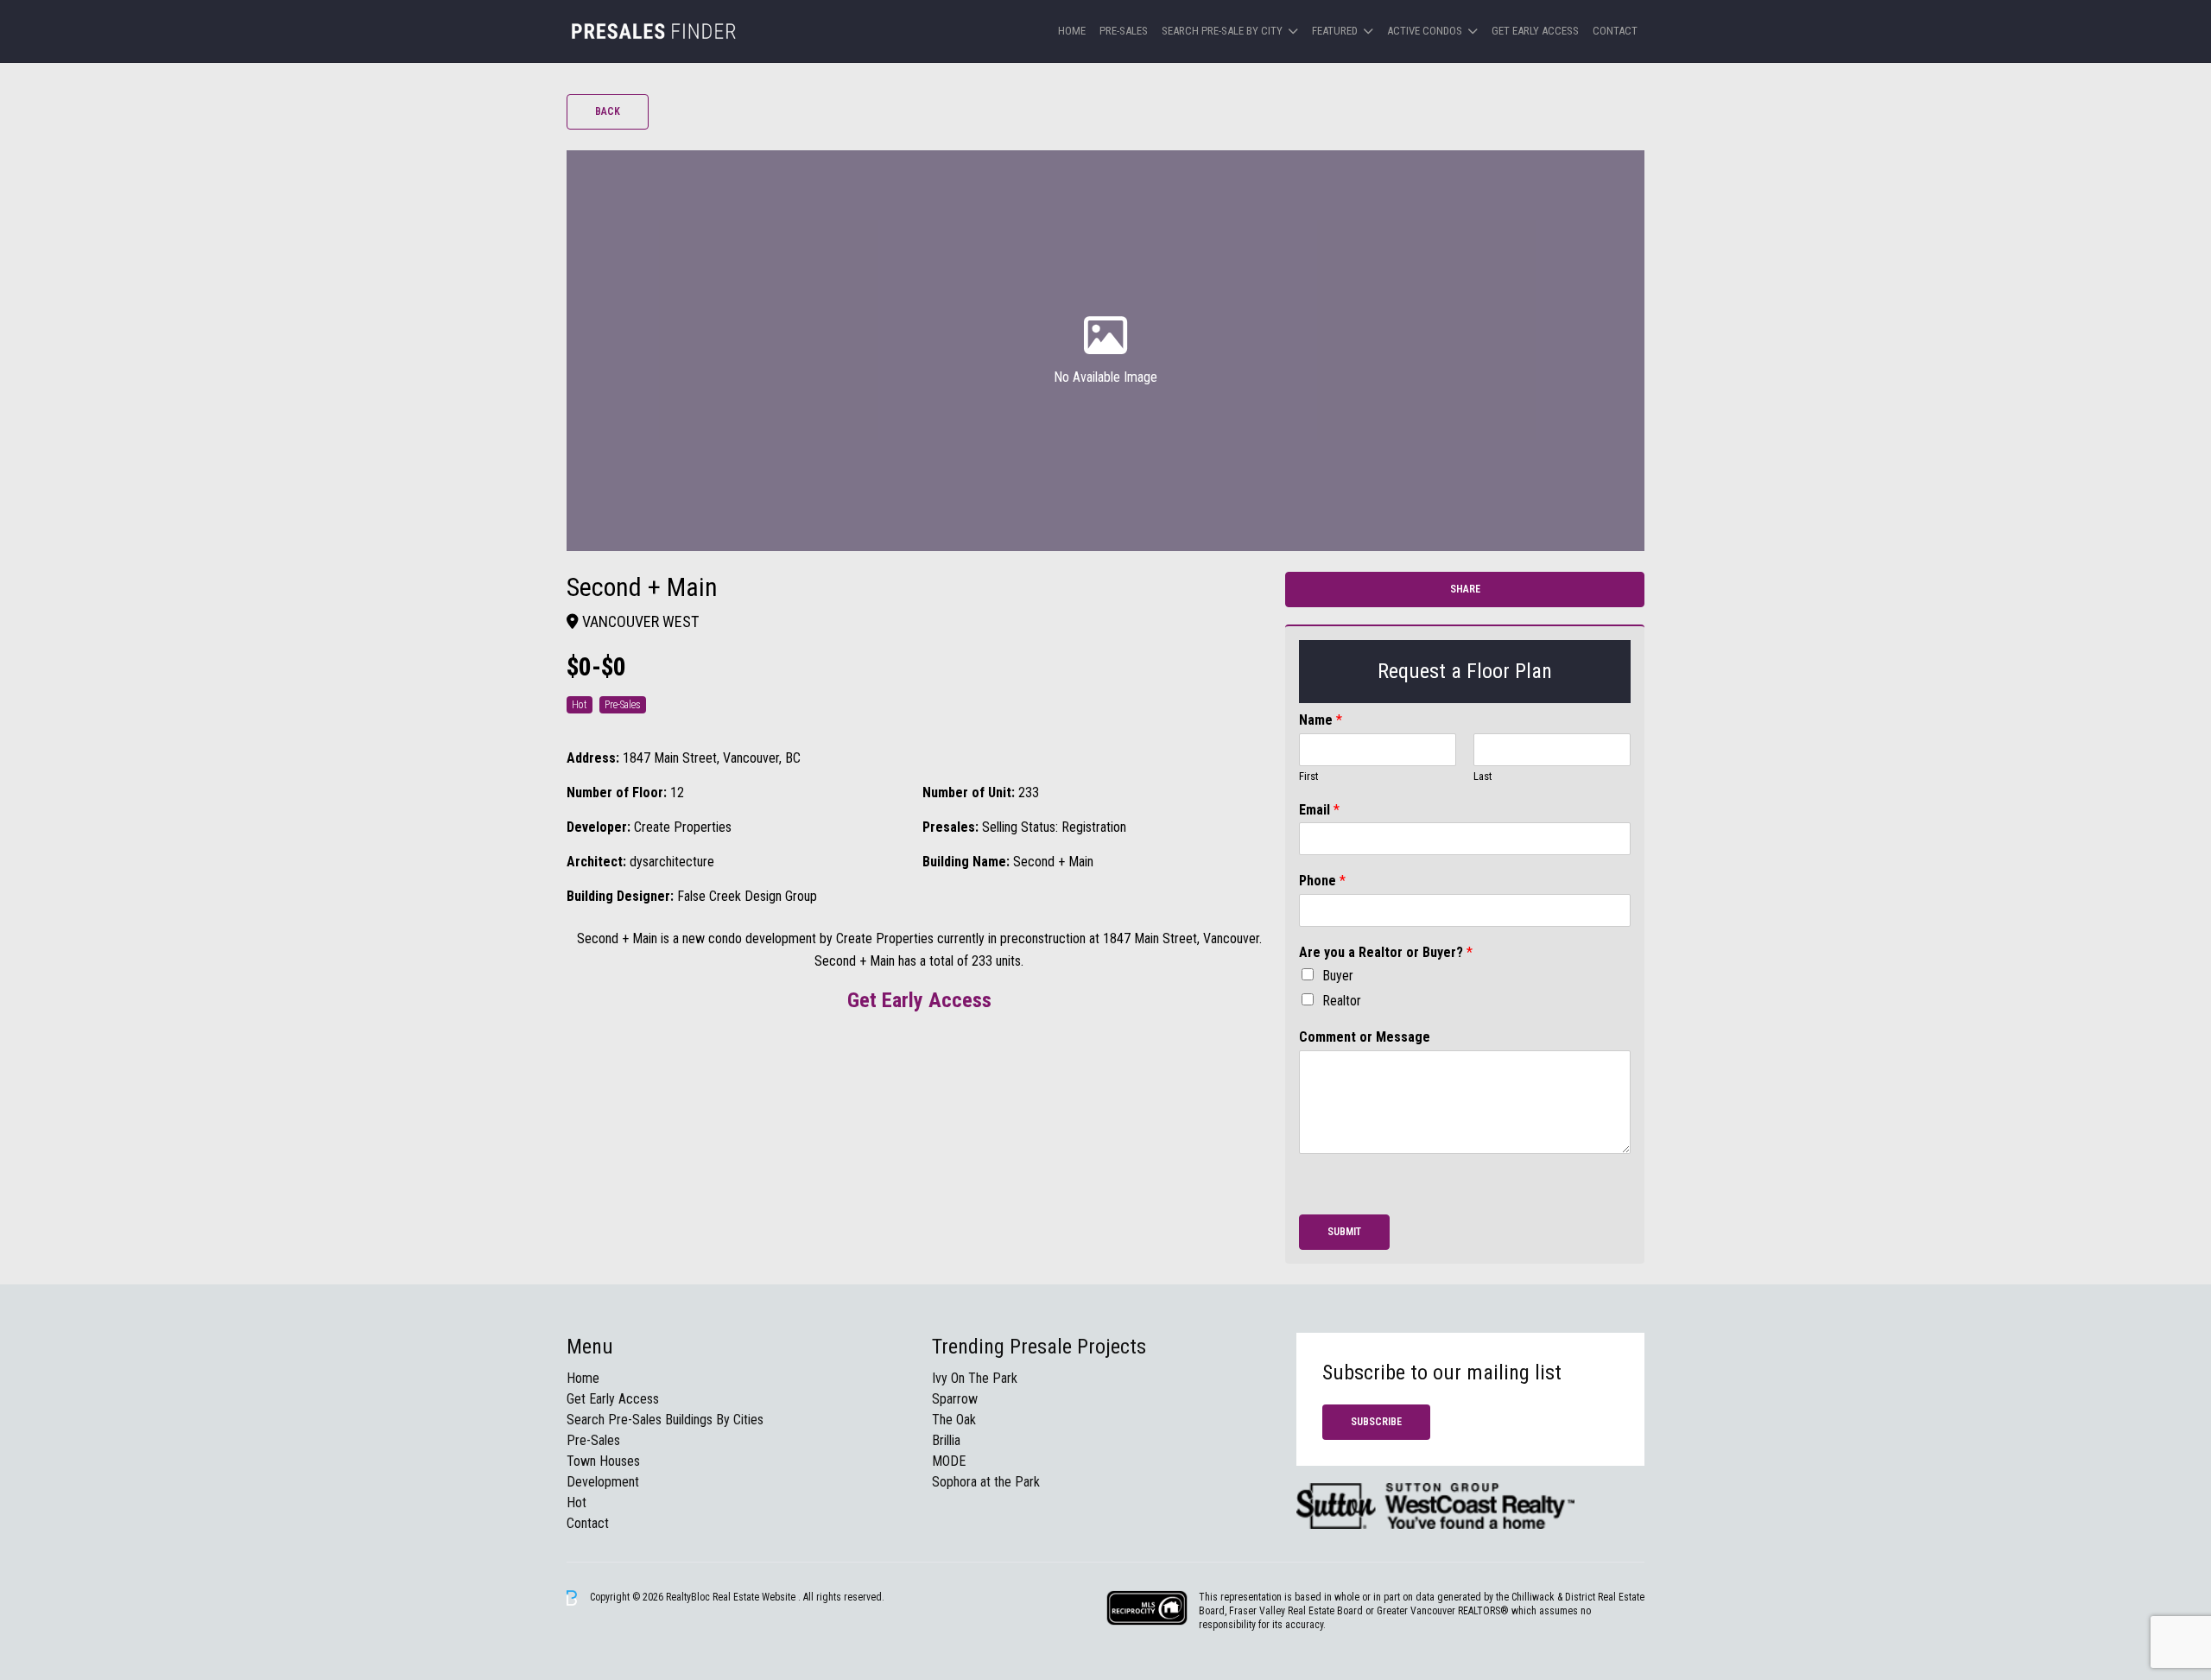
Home (1072, 31)
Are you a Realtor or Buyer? (1386, 952)
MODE (949, 1461)
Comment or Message (1365, 1037)
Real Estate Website (755, 1597)
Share (1465, 589)
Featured (1335, 31)
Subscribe (1376, 1422)
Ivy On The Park (975, 1378)
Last (1483, 776)
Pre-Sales (1124, 31)
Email (1319, 810)
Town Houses (603, 1461)
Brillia (946, 1440)
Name (1321, 720)
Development (603, 1482)
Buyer (1338, 976)
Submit (1344, 1232)
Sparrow (955, 1399)
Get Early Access (1535, 31)
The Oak (954, 1420)
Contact (1615, 31)
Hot (577, 1502)
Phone (1322, 881)
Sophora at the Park (986, 1482)
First (1309, 776)
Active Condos (1425, 31)
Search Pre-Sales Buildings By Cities (665, 1420)
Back (608, 111)
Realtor (1342, 1001)
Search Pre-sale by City (1222, 31)
